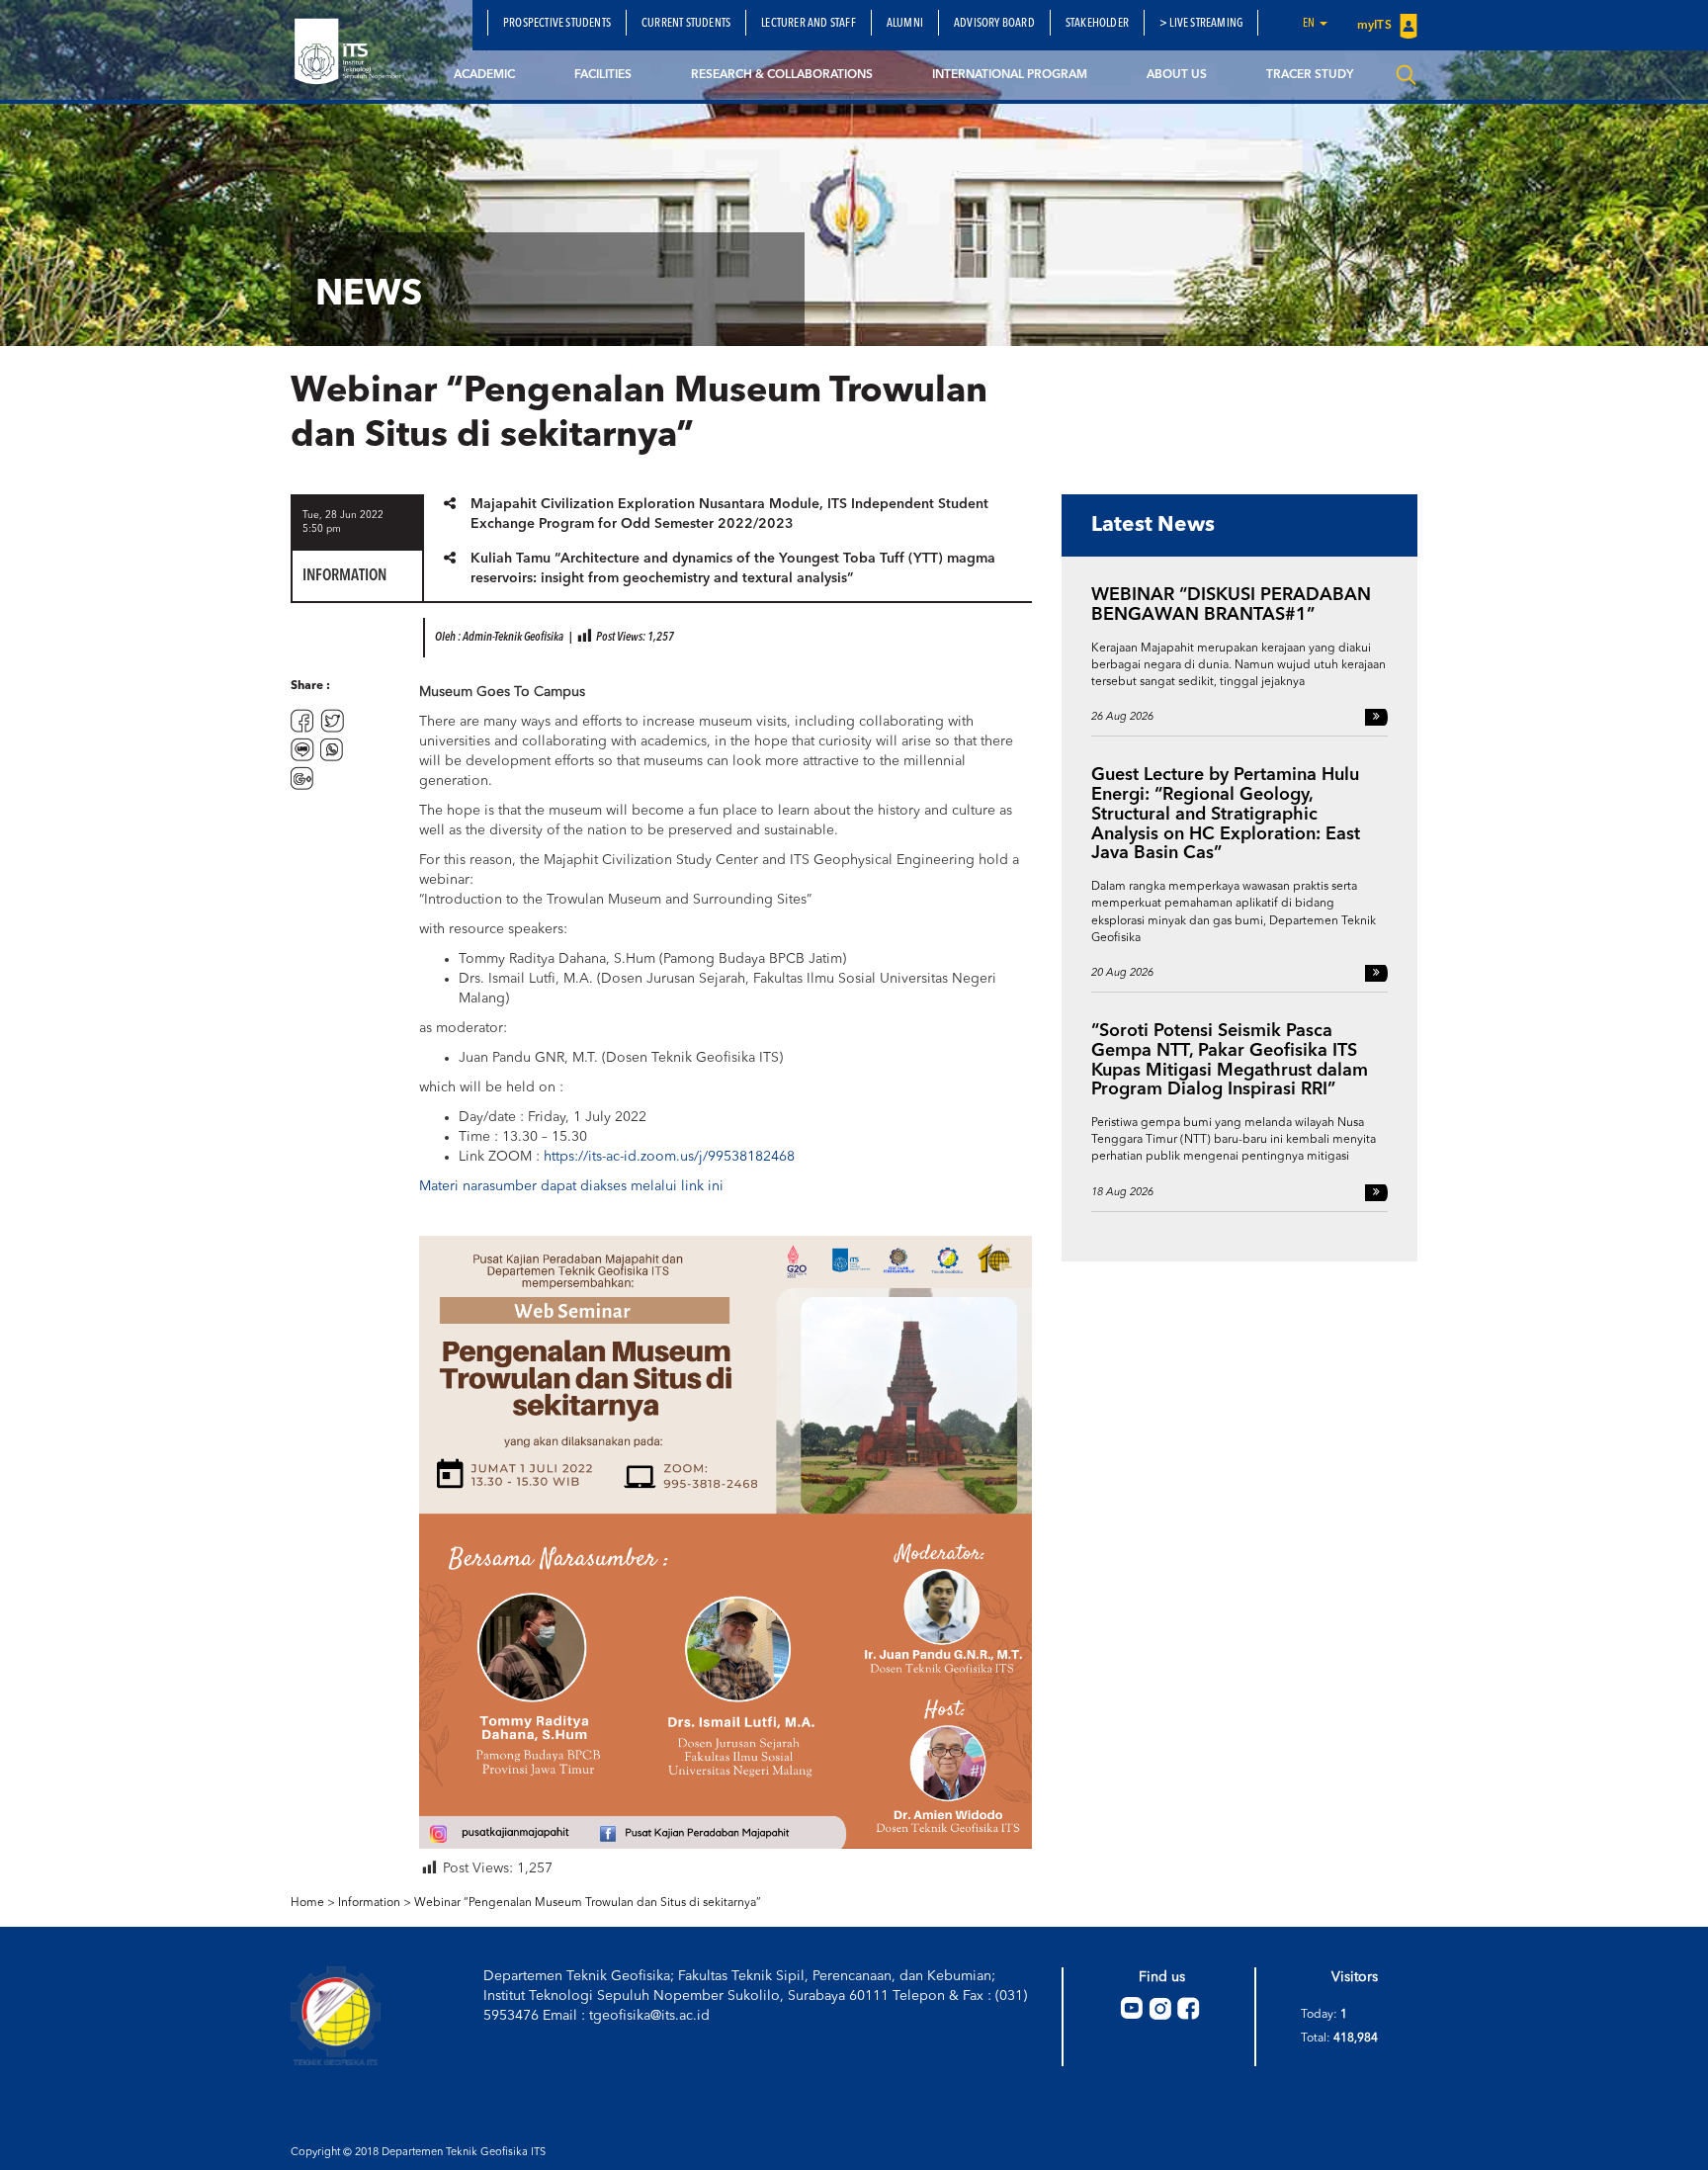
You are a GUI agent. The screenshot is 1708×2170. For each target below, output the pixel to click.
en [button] (1310, 24)
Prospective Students (557, 24)
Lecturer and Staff (809, 24)
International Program (1010, 75)
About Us (1177, 75)
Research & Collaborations (782, 75)
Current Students (686, 24)
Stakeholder (1097, 24)
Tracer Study (1310, 75)
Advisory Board (994, 24)
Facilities (603, 75)
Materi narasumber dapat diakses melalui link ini (571, 1186)
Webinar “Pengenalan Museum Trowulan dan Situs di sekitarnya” (588, 1903)
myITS (1376, 26)
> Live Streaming (1201, 24)
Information (369, 1903)
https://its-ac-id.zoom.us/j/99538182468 (669, 1157)
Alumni (905, 24)
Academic (484, 75)
